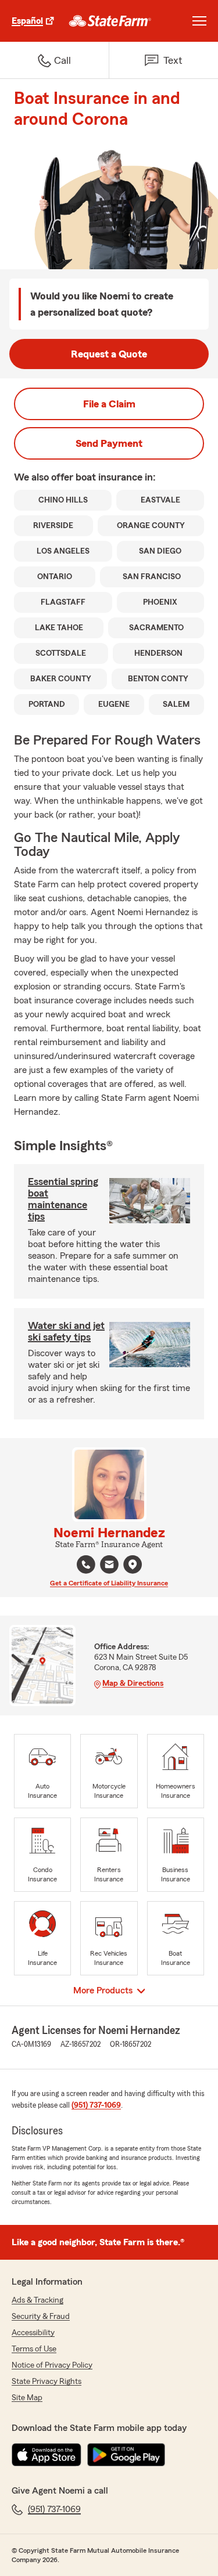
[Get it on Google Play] (126, 2455)
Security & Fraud (41, 2317)
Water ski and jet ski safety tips (66, 1331)
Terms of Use (34, 2349)
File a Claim (109, 404)
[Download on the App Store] (47, 2455)
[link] (110, 21)
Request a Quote (109, 354)
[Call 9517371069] (86, 1565)
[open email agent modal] (109, 1566)
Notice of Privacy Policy (52, 2365)
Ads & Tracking (37, 2300)
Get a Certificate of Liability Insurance (109, 1583)
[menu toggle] (199, 21)
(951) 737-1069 (96, 2105)
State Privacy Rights (47, 2382)
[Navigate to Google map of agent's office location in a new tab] (133, 1565)
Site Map (27, 2398)
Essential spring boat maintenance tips (63, 1199)
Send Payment (109, 443)
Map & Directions (133, 1683)
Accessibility (33, 2333)
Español (27, 21)
